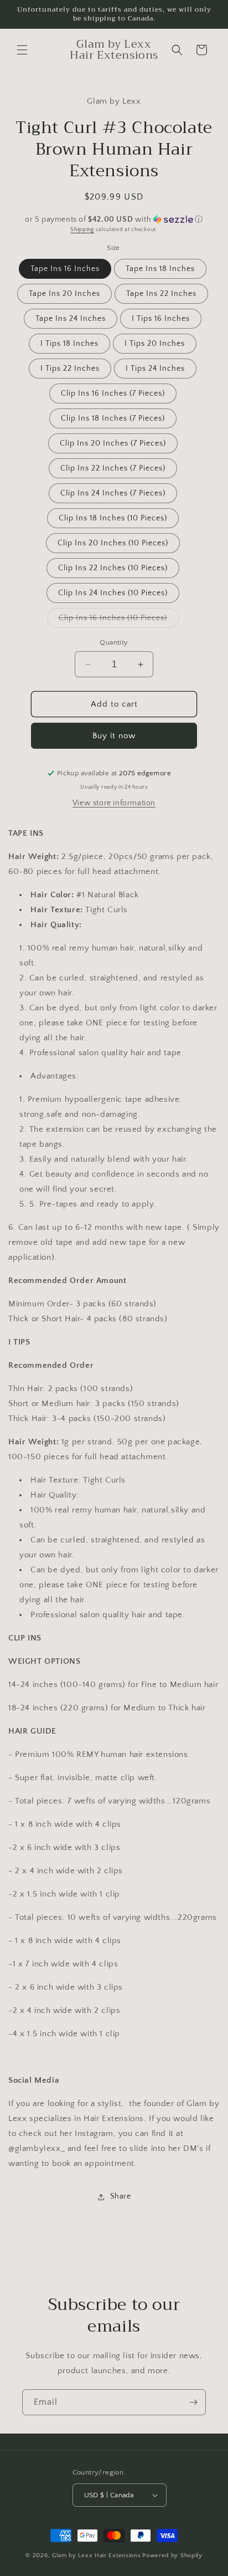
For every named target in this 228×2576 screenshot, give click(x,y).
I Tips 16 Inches (161, 319)
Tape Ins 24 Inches (71, 319)
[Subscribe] (193, 2402)
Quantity (114, 642)
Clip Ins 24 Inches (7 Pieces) (113, 493)
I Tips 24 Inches (155, 369)
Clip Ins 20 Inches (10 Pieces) (113, 543)
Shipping (82, 230)
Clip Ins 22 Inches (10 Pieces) (113, 568)
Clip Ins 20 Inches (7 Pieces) (113, 443)
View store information (114, 803)
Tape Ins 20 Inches (64, 294)
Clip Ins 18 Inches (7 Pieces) (113, 418)
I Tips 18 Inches (69, 344)
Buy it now (114, 736)
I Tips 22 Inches (70, 369)
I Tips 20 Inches (155, 344)
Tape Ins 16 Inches (65, 269)
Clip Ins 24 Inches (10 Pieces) (113, 593)
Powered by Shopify (172, 2555)
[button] (22, 50)
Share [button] (121, 2196)
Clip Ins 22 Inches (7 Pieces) (113, 468)
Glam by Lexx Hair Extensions (97, 2555)
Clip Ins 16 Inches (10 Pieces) (119, 620)
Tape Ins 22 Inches (161, 294)
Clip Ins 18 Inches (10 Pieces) (113, 518)
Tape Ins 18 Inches (160, 269)
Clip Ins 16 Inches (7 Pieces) (113, 393)
